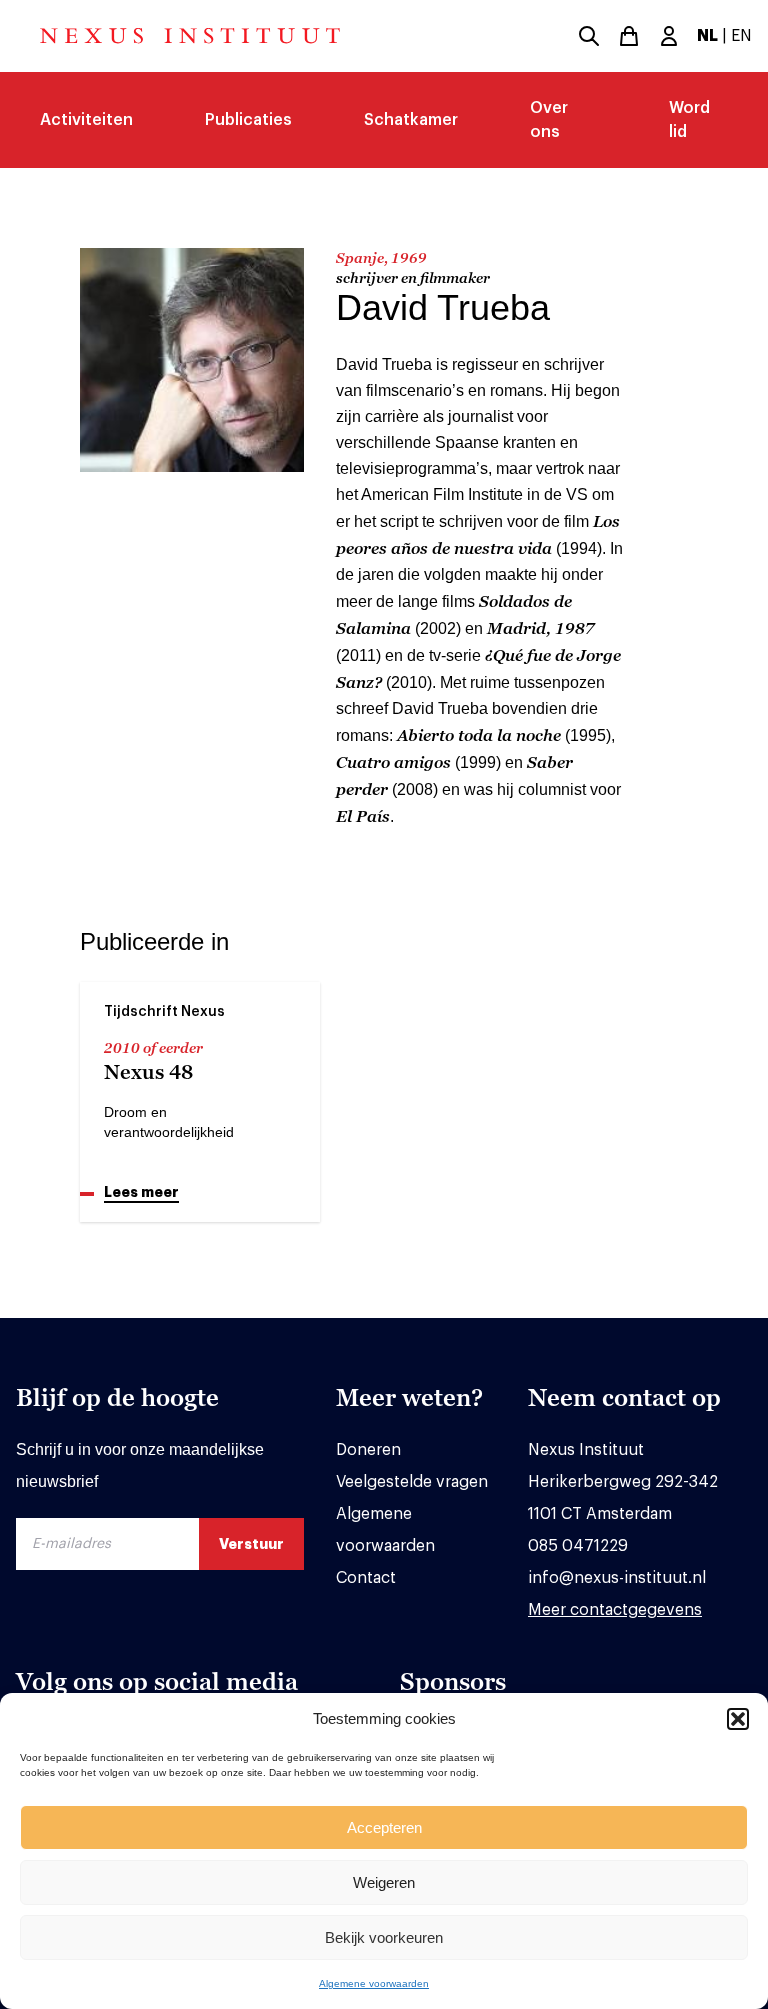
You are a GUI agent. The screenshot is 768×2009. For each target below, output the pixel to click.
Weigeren (384, 1882)
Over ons (549, 120)
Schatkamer (411, 120)
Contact (366, 1578)
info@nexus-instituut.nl (617, 1578)
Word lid (689, 120)
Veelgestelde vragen (412, 1482)
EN (741, 36)
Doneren (368, 1450)
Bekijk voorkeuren (384, 1937)
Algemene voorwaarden (374, 1983)
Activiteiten (86, 120)
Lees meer (141, 1192)
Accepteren (384, 1827)
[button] (738, 1719)
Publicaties (248, 120)
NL (707, 36)
